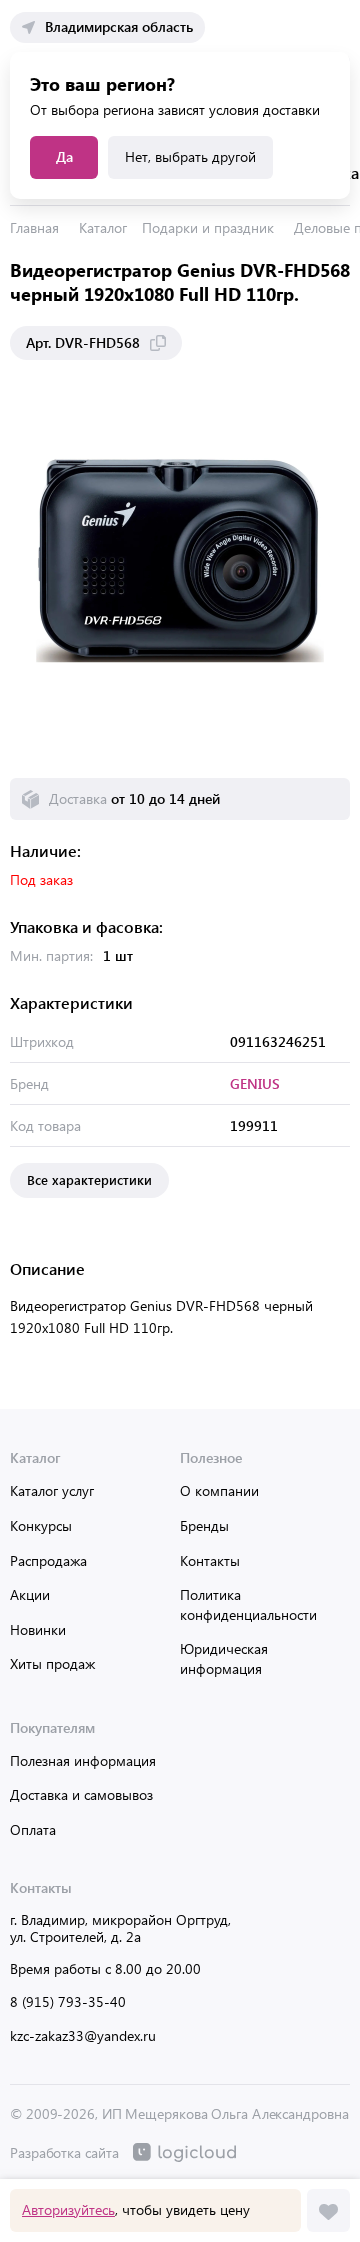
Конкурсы (41, 1525)
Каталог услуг (52, 1490)
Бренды (204, 1525)
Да (64, 156)
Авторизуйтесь (68, 2209)
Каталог (103, 227)
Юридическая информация (224, 1658)
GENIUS (255, 1083)
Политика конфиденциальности (248, 1604)
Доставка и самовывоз (81, 1794)
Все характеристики (89, 1179)
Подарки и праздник (208, 227)
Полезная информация (83, 1760)
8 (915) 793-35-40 (68, 2001)
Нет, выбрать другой (190, 156)
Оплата (33, 1829)
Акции (30, 1594)
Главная (34, 227)
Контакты (210, 1560)
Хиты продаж (52, 1663)
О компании (219, 1490)
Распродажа (48, 1560)
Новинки (38, 1629)
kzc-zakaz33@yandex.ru (83, 2035)
